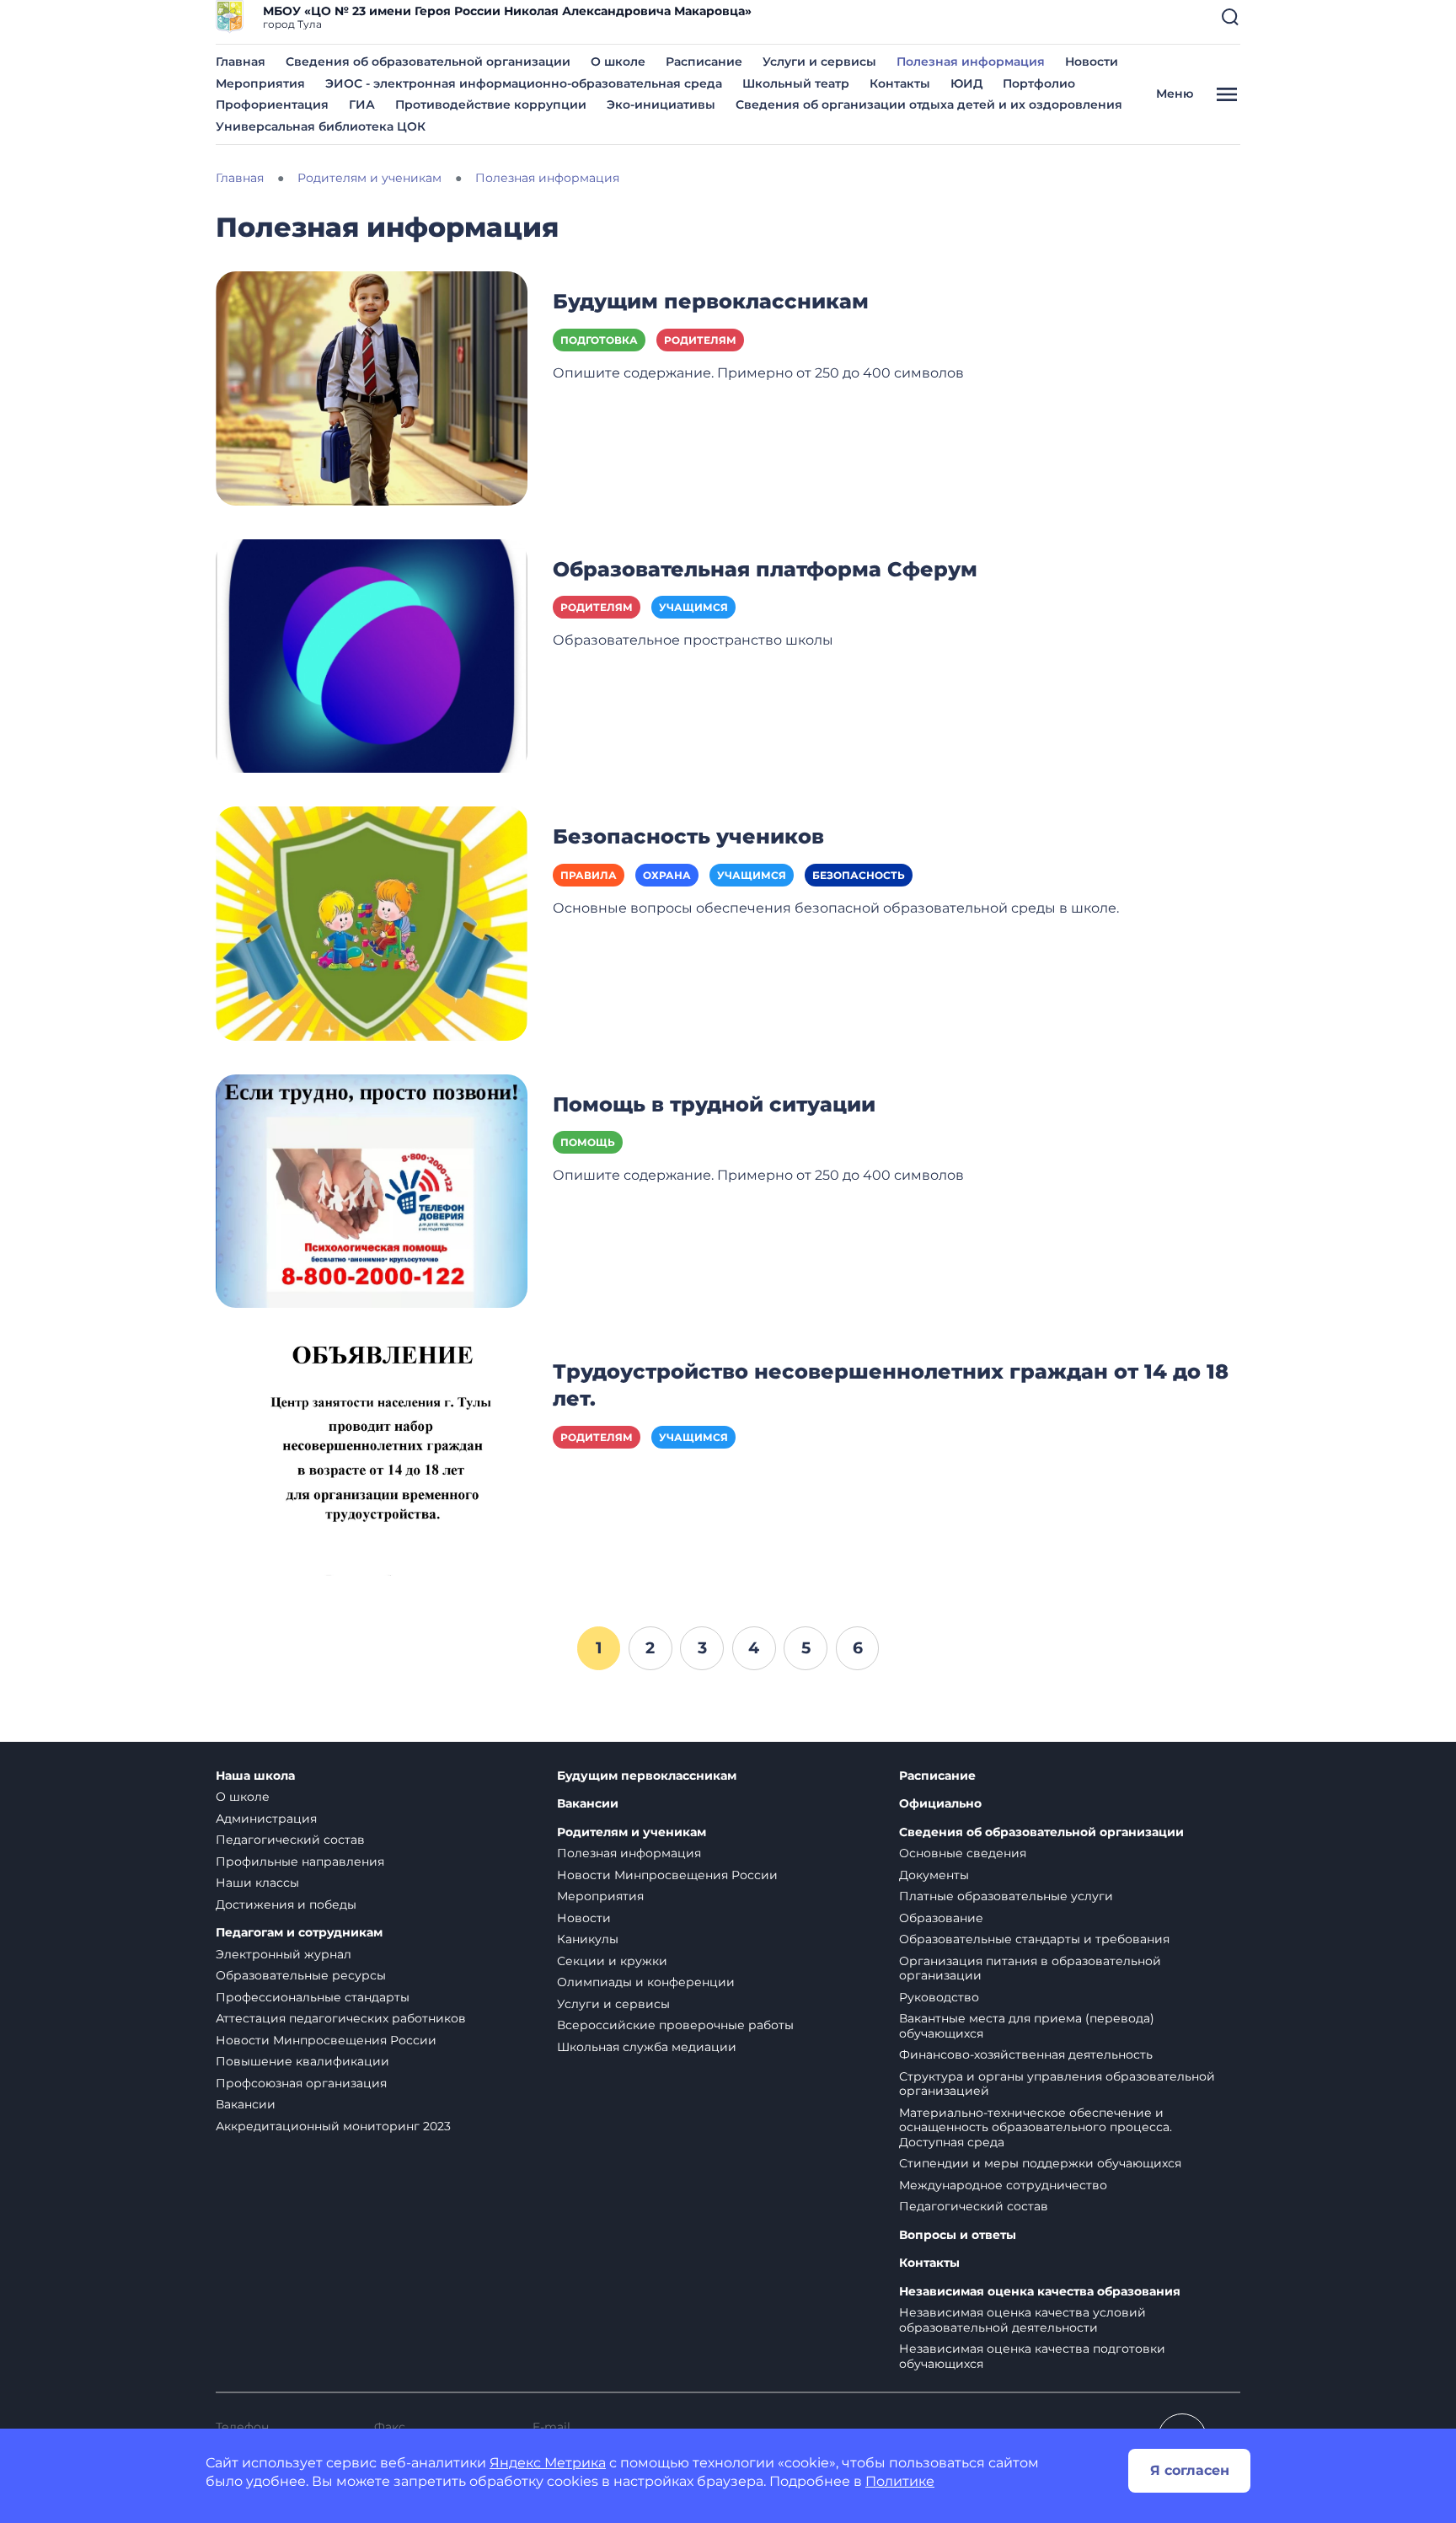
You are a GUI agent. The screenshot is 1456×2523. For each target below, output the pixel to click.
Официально (940, 1804)
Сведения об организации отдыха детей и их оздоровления (929, 104)
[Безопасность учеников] (372, 922)
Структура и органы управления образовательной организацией (1057, 2084)
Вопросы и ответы (958, 2235)
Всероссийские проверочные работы (675, 2025)
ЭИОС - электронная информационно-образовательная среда (524, 83)
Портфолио (1039, 83)
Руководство (939, 1997)
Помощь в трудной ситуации (714, 1104)
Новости (1092, 62)
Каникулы (588, 1939)
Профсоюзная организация (301, 2083)
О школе (618, 62)
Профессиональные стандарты (313, 1997)
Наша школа (255, 1776)
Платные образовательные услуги (1006, 1896)
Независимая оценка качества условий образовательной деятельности (1022, 2320)
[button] (1230, 17)
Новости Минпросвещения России (326, 2040)
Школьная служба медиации (647, 2047)
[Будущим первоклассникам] (372, 387)
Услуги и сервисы (819, 62)
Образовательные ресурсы (301, 1975)
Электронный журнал (284, 1954)
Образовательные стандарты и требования (1034, 1939)
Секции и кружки (612, 1961)
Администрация (266, 1819)
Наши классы (257, 1883)
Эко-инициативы (661, 104)
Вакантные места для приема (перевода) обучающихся (1027, 2026)
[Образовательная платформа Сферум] (372, 654)
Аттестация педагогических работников (341, 2018)
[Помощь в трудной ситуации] (372, 1189)
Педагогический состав (290, 1840)
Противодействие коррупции (491, 104)
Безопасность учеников (688, 836)
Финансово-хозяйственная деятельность (1026, 2054)
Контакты (900, 83)
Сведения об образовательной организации (428, 62)
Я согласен (1190, 2470)
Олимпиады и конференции (646, 1982)
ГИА (362, 104)
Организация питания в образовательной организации (1030, 1969)
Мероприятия (260, 83)
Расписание (704, 62)
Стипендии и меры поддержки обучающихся (1040, 2163)
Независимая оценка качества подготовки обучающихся (1032, 2356)
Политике (900, 2481)
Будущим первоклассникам (711, 301)
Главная (241, 62)
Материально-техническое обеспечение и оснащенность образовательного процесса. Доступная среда (1036, 2127)
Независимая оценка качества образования (1040, 2292)
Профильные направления (300, 1861)
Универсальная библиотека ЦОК (321, 126)
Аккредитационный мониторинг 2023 (333, 2126)
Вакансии (246, 2104)
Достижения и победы (286, 1904)
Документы (934, 1875)
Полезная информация (971, 62)
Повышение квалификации (302, 2061)
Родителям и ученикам (632, 1832)
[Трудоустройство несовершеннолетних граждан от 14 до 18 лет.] (372, 1457)
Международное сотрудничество (1003, 2185)
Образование (941, 1918)
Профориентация (272, 104)
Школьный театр (796, 83)
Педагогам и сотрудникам (299, 1933)
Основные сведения (963, 1853)
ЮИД (966, 83)
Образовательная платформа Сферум (765, 569)
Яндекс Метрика (548, 2463)
